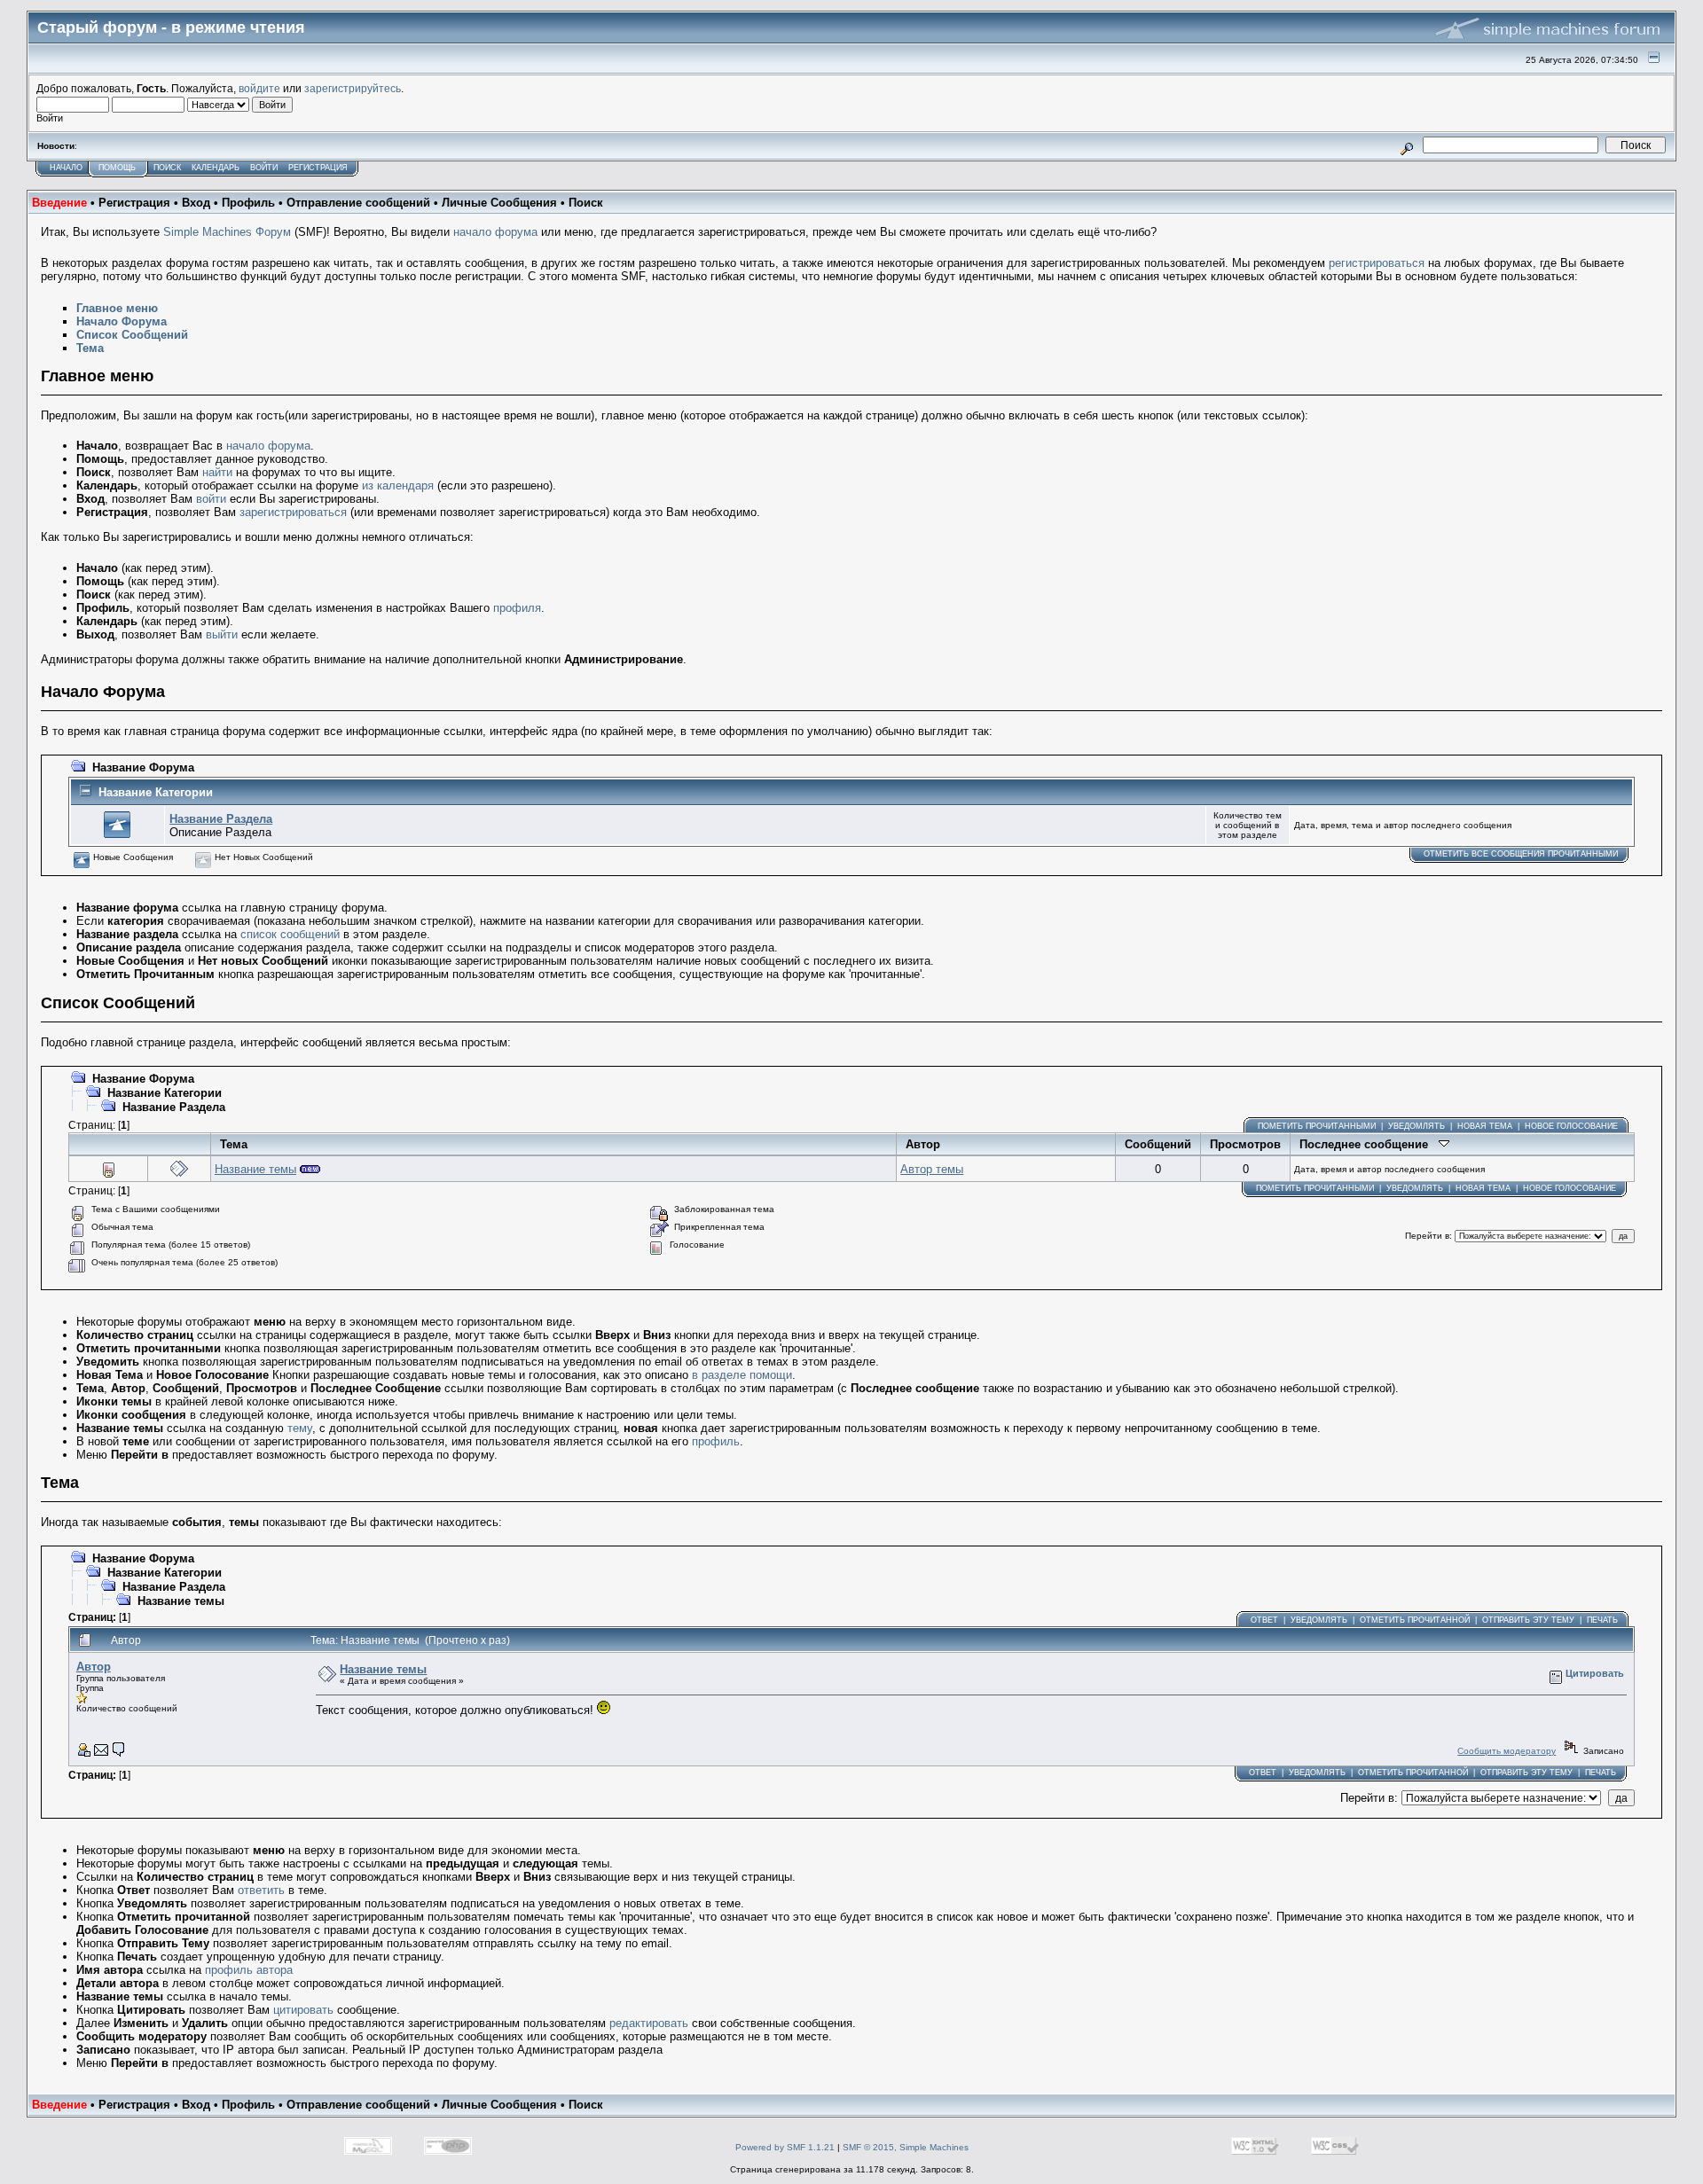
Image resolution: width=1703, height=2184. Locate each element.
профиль (716, 1441)
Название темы (255, 1169)
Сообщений (1158, 1144)
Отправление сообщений (358, 203)
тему (300, 1428)
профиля (517, 608)
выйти (222, 634)
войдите (259, 88)
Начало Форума (122, 321)
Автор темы (932, 1169)
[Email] (101, 1753)
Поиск (167, 168)
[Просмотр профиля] (83, 1753)
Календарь (216, 168)
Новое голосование (1571, 1126)
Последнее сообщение (1369, 1144)
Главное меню (117, 308)
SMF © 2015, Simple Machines (906, 2147)
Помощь (117, 168)
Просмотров (1245, 1144)
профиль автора (249, 1970)
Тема (90, 348)
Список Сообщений (132, 335)
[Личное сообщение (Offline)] (119, 1753)
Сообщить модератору (1507, 1751)
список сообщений (290, 934)
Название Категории (156, 792)
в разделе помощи (742, 1375)
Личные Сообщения (499, 203)
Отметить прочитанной (1415, 1620)
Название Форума (143, 767)
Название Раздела (221, 819)
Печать (1602, 1620)
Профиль (248, 203)
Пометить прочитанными (1317, 1126)
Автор (923, 1144)
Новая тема (1485, 1126)
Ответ (1264, 1620)
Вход (196, 203)
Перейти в (1427, 1236)
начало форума (495, 232)
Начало (66, 168)
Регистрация (318, 168)
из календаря (398, 485)
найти (217, 472)
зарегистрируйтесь (353, 88)
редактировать (649, 2023)
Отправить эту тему (1528, 1620)
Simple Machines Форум (227, 232)
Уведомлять (1417, 1126)
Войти (264, 168)
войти (211, 499)
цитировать (303, 2010)
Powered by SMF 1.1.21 (785, 2147)
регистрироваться (1377, 263)
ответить (261, 1890)
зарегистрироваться (293, 512)
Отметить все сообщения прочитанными (1521, 854)
